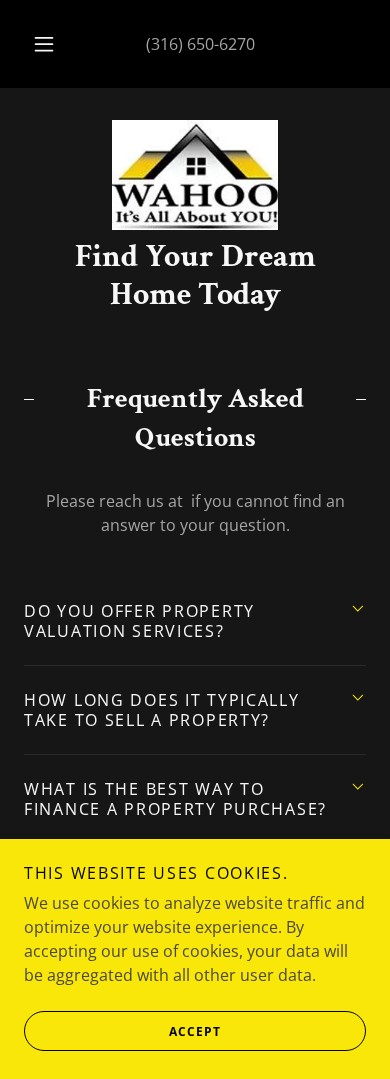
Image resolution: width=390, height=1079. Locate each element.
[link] (195, 175)
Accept (195, 1031)
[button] (44, 44)
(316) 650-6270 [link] (200, 44)
